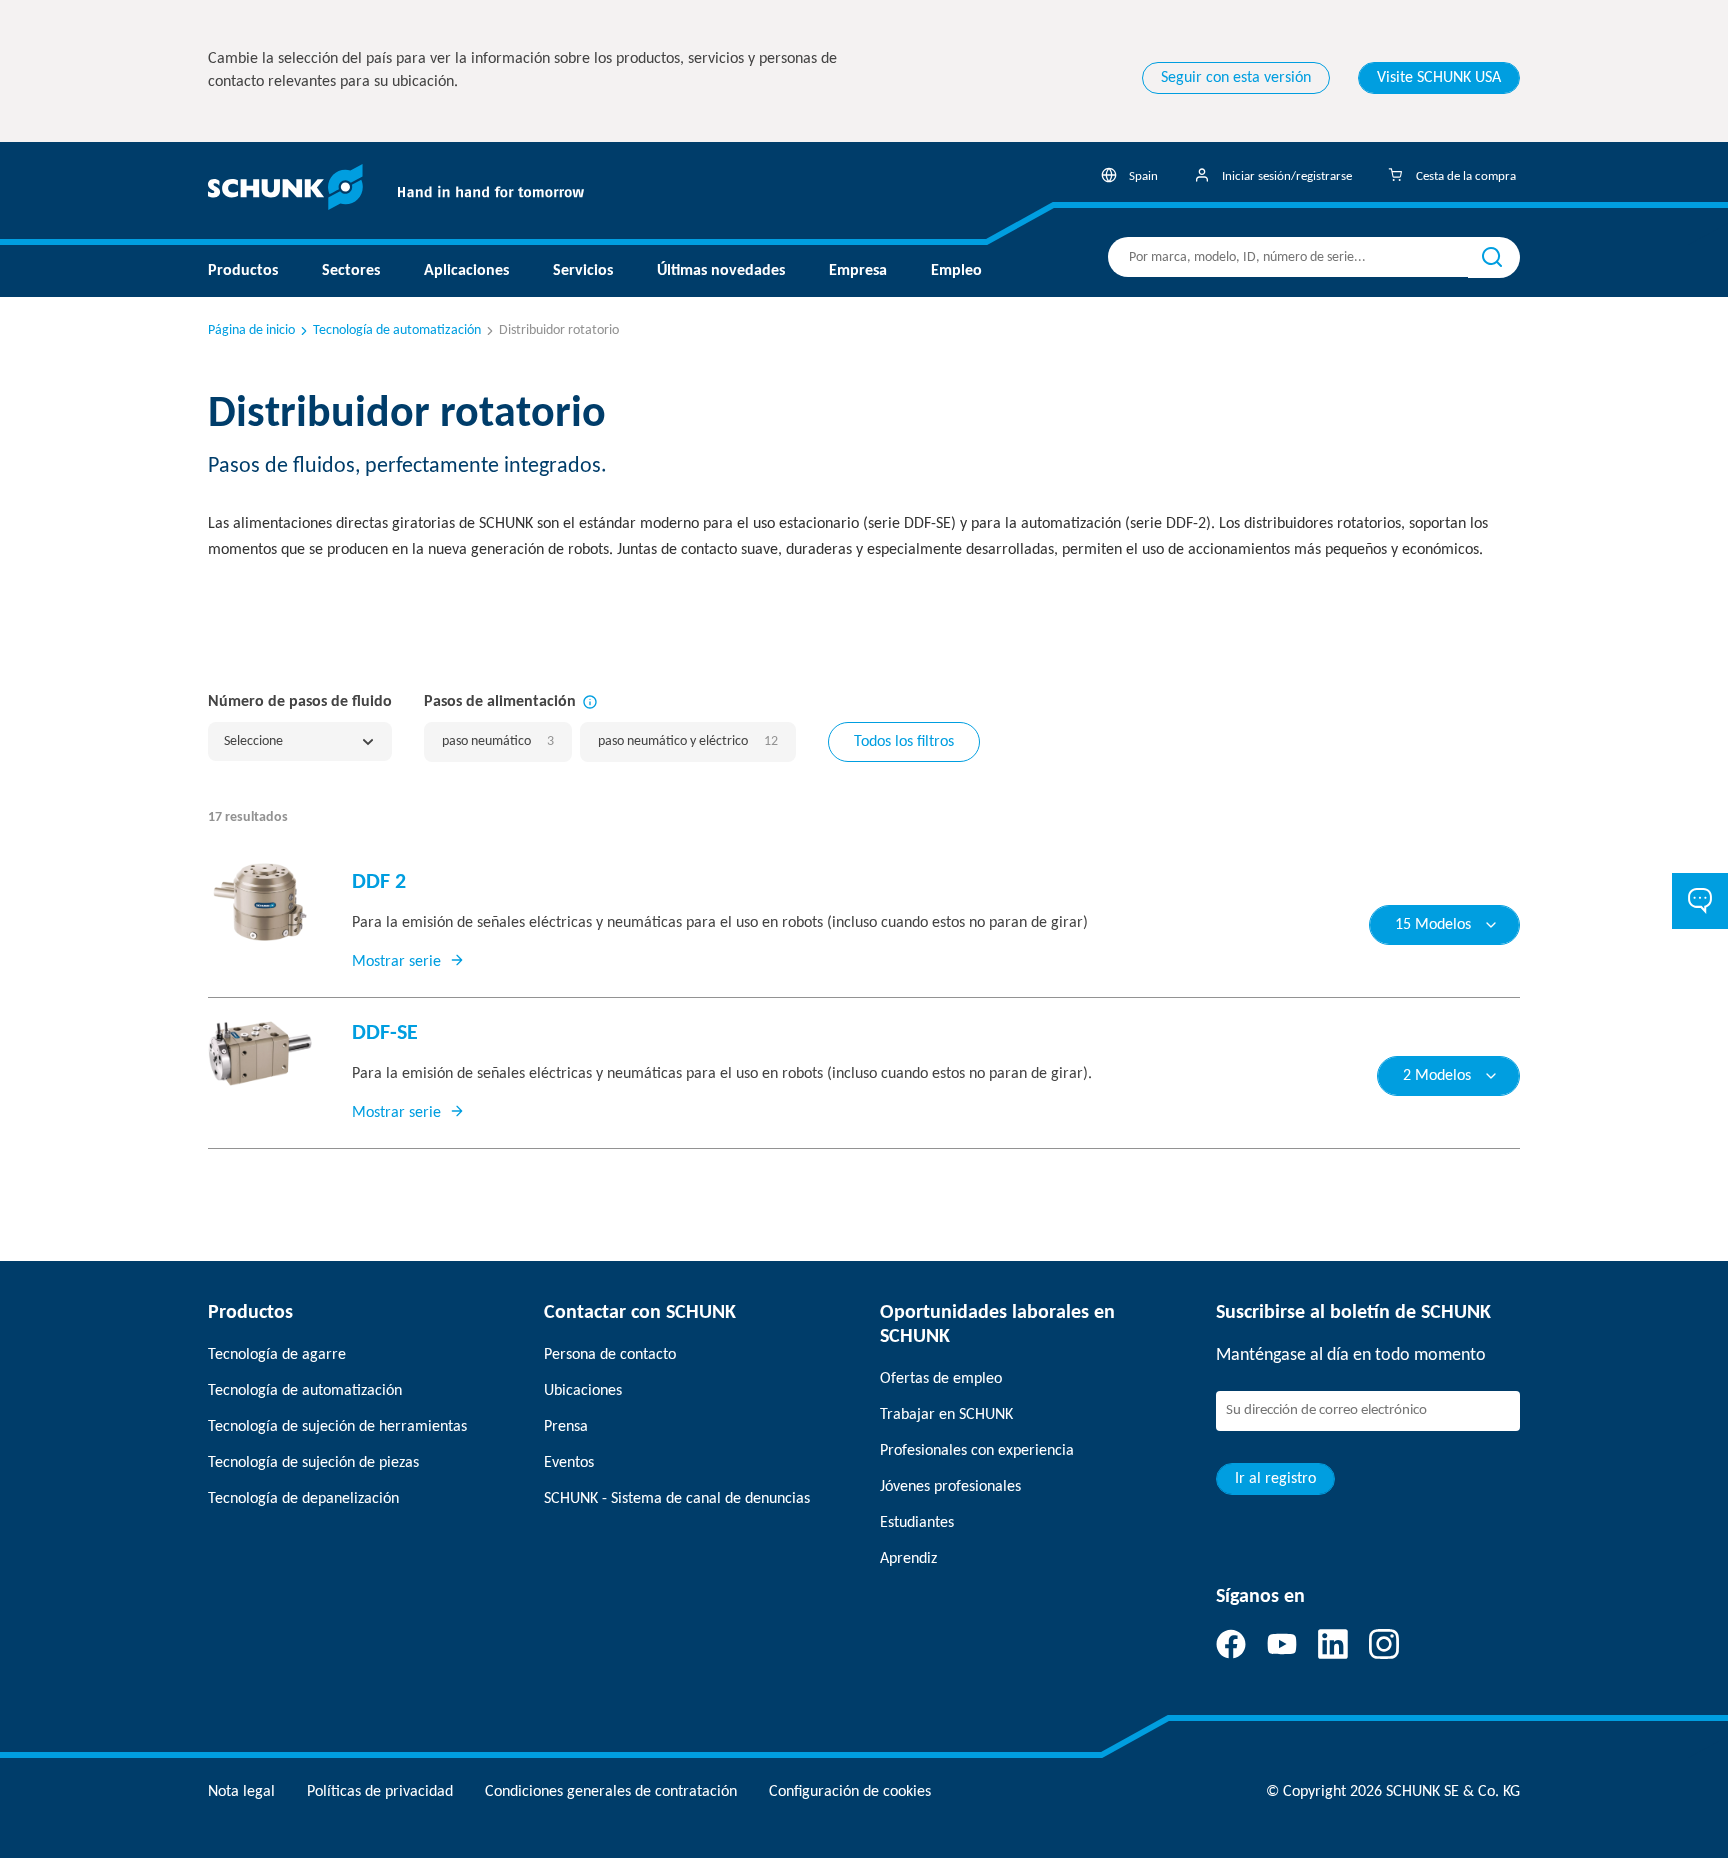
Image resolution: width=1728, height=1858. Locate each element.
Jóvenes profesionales (950, 1487)
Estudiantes (917, 1523)
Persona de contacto (610, 1355)
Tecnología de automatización (397, 330)
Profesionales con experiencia (977, 1451)
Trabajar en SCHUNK (946, 1415)
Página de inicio (251, 330)
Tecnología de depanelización (303, 1499)
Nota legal (241, 1792)
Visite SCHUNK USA (1439, 78)
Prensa (566, 1427)
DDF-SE (385, 1033)
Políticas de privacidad (380, 1792)
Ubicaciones (583, 1391)
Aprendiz (908, 1559)
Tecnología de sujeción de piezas (313, 1463)
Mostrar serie (396, 962)
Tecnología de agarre (277, 1355)
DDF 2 (379, 882)
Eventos (569, 1463)
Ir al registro (1275, 1479)
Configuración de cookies (850, 1792)
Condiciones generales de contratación (611, 1792)
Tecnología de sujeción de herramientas (337, 1427)
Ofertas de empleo (941, 1379)
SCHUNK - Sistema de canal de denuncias (677, 1499)
